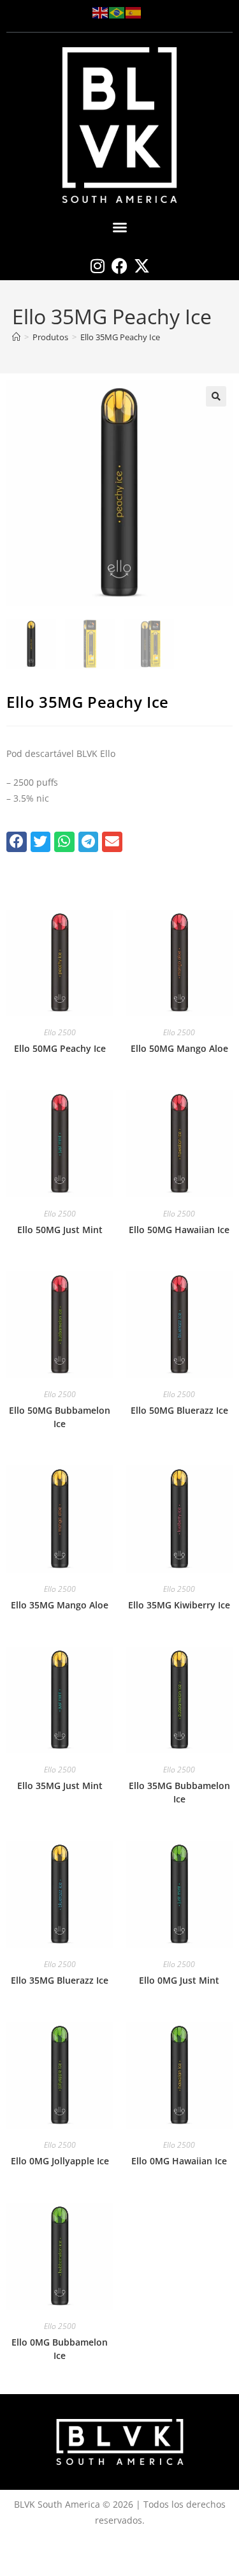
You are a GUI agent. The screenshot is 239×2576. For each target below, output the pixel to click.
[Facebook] (119, 266)
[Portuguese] (117, 12)
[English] (101, 12)
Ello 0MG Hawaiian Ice (179, 2161)
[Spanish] (134, 12)
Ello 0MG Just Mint (179, 1980)
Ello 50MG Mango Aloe (179, 1048)
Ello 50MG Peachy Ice (60, 1048)
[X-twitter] (142, 266)
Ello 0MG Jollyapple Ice (60, 2161)
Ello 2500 (60, 1032)
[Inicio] (16, 337)
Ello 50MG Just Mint (60, 1230)
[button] (120, 227)
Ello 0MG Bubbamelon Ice (60, 2349)
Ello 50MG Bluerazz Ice (179, 1410)
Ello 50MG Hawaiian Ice (179, 1230)
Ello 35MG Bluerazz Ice (60, 1980)
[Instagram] (97, 266)
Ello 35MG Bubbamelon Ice (179, 1792)
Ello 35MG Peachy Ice (120, 337)
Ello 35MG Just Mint (60, 1786)
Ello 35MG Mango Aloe (60, 1605)
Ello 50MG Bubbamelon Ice (60, 1417)
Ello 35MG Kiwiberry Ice (179, 1605)
